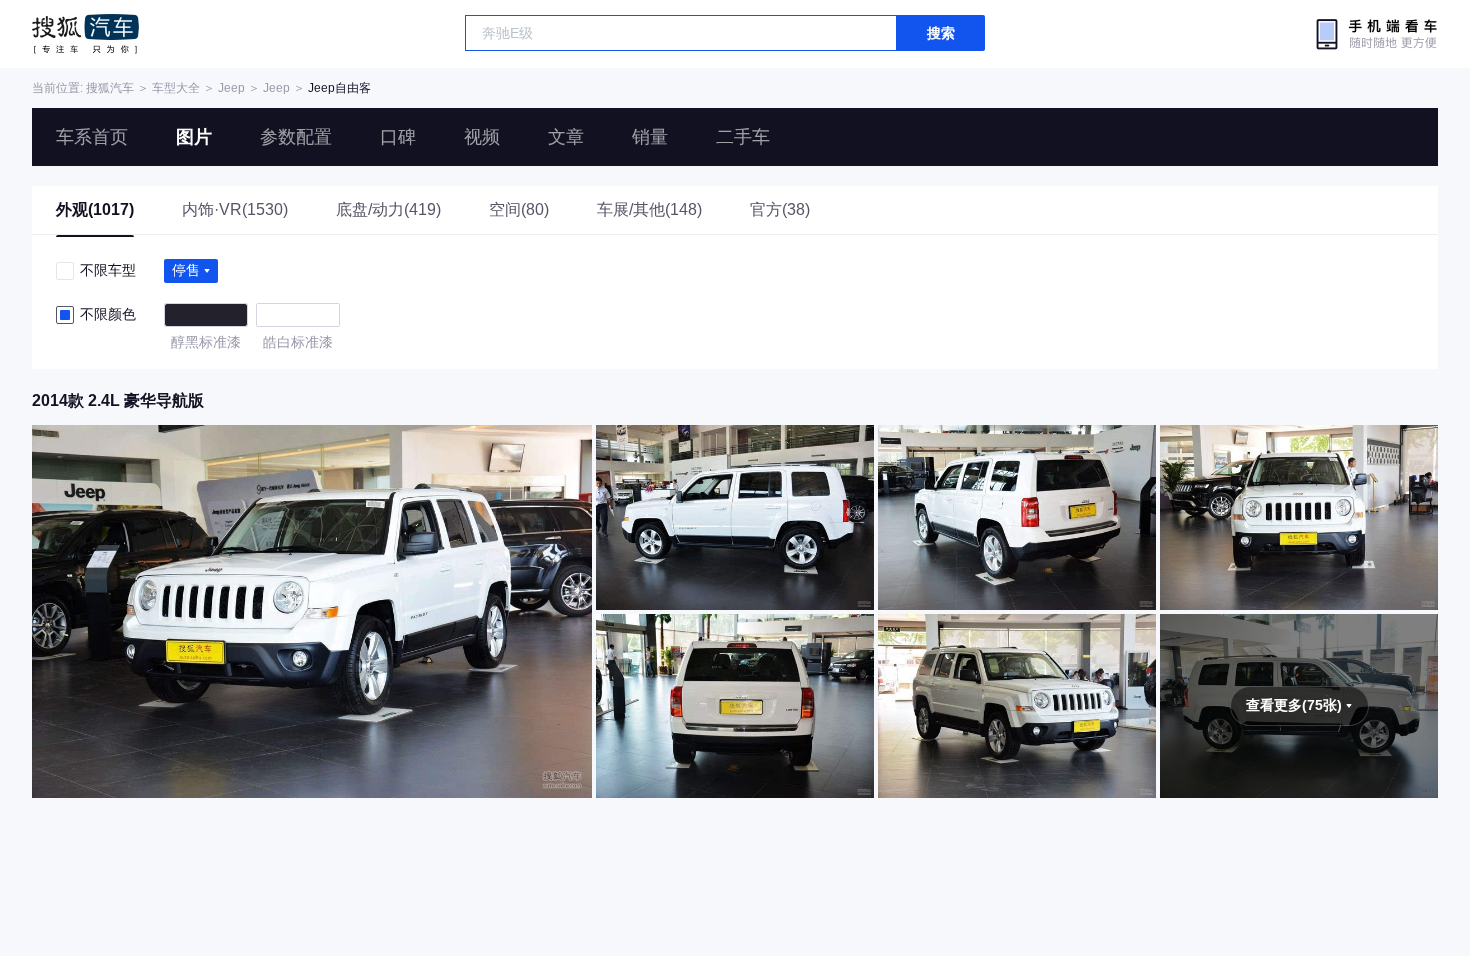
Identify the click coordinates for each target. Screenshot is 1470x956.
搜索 (941, 33)
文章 (566, 137)
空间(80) (519, 209)
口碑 (398, 137)
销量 (650, 137)
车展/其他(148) (649, 209)
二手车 (743, 137)
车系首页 (92, 137)
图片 (194, 137)
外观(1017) (95, 209)
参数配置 (296, 137)
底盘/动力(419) (388, 209)
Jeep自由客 (339, 88)
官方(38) (780, 209)
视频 (482, 137)
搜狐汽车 (85, 34)
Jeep (231, 88)
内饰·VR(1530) (235, 209)
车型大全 (176, 88)
